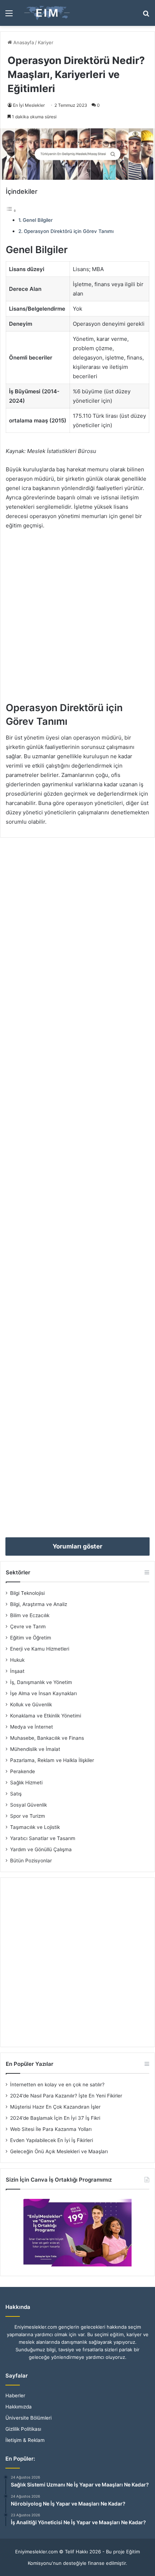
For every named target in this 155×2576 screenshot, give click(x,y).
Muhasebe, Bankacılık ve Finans (47, 1738)
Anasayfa (23, 42)
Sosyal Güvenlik (28, 1805)
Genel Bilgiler (38, 220)
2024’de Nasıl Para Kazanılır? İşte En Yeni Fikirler (66, 2096)
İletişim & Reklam (25, 2440)
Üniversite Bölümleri (28, 2418)
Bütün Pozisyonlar (31, 1861)
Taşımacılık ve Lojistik (35, 1827)
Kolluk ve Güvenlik (31, 1705)
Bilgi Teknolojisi (27, 1593)
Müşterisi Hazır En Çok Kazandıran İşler (55, 2107)
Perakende (23, 1771)
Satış (16, 1794)
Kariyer (46, 42)
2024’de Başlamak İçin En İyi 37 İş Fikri (55, 2118)
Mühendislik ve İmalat (35, 1749)
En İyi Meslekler (29, 105)
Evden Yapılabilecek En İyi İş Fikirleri (52, 2140)
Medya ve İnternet (32, 1727)
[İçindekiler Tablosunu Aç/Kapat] (11, 211)
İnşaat (17, 1671)
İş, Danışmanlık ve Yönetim (41, 1682)
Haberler (15, 2396)
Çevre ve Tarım (28, 1626)
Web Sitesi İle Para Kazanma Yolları (51, 2129)
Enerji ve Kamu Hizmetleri (40, 1649)
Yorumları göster (77, 1546)
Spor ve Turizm (28, 1816)
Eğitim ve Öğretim (31, 1638)
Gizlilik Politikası (23, 2429)
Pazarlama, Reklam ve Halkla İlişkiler (52, 1760)
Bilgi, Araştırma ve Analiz (39, 1604)
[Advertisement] (77, 619)
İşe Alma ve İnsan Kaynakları (43, 1693)
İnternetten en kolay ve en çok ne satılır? (57, 2085)
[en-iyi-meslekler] (47, 13)
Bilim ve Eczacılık (30, 1615)
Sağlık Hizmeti (26, 1783)
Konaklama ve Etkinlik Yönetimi (46, 1716)
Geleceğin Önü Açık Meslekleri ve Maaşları (59, 2151)
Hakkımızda (19, 2407)
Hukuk (17, 1660)
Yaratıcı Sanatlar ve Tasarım (43, 1838)
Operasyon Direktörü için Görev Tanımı (69, 231)
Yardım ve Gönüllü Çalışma (41, 1849)
